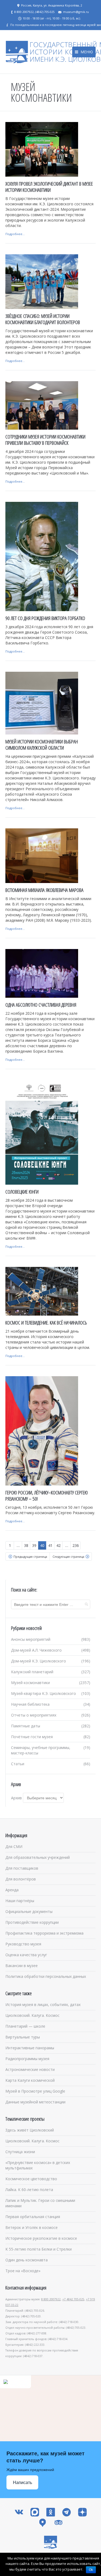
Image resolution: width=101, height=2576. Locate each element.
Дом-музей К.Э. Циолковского (39, 1661)
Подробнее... (15, 234)
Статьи (18, 1764)
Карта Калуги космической (30, 2080)
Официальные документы (29, 1911)
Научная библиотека (30, 1704)
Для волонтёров (21, 1879)
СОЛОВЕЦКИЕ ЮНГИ (22, 1192)
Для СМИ (14, 1847)
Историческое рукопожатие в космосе (41, 2238)
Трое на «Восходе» (23, 2271)
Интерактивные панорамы (30, 2048)
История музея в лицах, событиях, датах (43, 2005)
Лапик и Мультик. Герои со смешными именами (40, 2203)
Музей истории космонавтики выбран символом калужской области (42, 745)
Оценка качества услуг (26, 1955)
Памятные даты (26, 1726)
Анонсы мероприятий (31, 1639)
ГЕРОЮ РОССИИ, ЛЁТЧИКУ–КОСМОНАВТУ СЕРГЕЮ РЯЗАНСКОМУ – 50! (47, 1496)
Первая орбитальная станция (33, 2217)
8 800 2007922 (51, 2299)
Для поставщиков (22, 1868)
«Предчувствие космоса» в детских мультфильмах (38, 2165)
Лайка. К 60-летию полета (29, 2190)
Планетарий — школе (25, 2026)
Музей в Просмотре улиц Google (35, 2091)
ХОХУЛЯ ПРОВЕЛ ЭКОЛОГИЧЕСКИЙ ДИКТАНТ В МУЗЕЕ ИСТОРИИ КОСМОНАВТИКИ (49, 187)
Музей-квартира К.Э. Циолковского (43, 1693)
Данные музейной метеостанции (35, 2102)
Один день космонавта (27, 2260)
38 (26, 1545)
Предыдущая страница (30, 1557)
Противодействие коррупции (32, 1922)
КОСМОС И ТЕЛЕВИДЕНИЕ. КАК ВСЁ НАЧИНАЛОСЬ (46, 1323)
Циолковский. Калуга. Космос (32, 2015)
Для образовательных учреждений (38, 1857)
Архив (16, 1798)
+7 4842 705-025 (73, 2299)
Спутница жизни (20, 2152)
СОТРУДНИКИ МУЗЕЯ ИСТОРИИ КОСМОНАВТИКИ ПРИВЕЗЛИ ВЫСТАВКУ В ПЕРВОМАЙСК (45, 440)
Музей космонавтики (30, 1683)
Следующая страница (68, 1557)
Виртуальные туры (23, 2037)
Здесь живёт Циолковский (30, 2130)
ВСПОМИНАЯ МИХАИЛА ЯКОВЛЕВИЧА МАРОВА (44, 890)
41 (50, 1545)
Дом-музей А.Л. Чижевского (36, 1650)
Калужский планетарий (32, 1672)
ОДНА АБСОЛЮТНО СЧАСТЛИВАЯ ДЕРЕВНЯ (41, 1005)
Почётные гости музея (32, 1737)
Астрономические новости (30, 2069)
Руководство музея (23, 1944)
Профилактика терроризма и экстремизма (44, 1933)
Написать (22, 2483)
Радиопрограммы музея (27, 2059)
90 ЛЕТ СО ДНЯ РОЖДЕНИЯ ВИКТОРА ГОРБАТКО (45, 618)
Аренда (12, 1890)
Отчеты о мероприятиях (34, 1715)
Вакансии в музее (22, 1966)
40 (42, 1545)
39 (34, 1545)
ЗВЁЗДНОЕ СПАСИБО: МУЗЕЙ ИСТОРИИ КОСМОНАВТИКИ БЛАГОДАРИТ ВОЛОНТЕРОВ (43, 319)
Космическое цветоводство (31, 2179)
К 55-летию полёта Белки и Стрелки (39, 2249)
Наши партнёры (20, 1901)
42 (58, 1545)
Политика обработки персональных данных (46, 1976)
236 (76, 1545)
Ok (91, 2570)
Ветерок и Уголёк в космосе (32, 2227)
